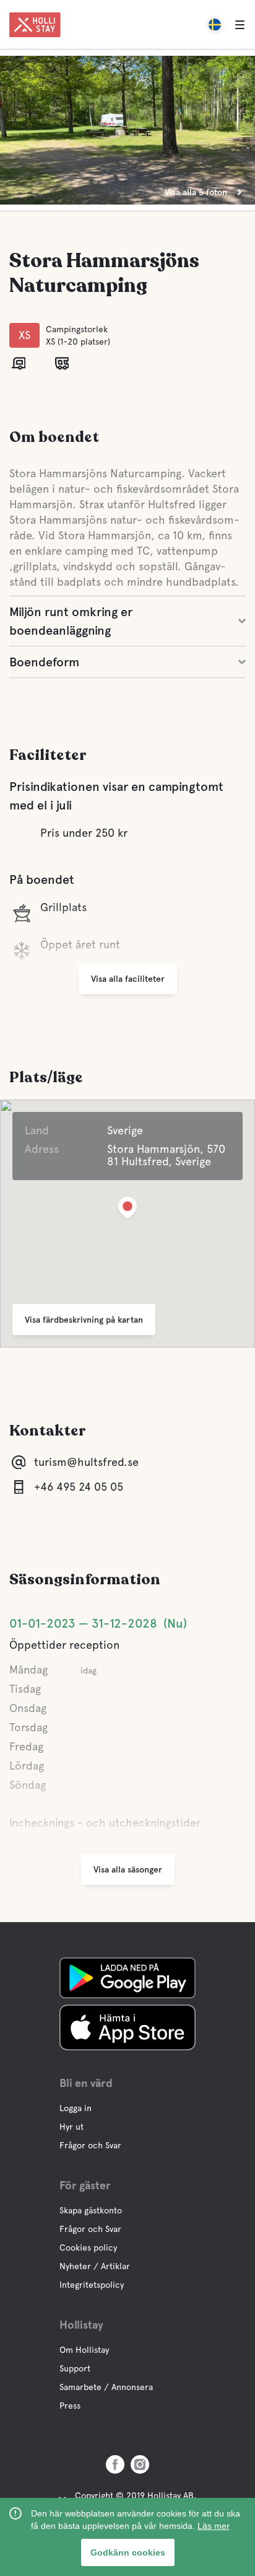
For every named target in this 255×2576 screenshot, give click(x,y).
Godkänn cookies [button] (128, 2552)
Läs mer (214, 2526)
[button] (127, 1210)
